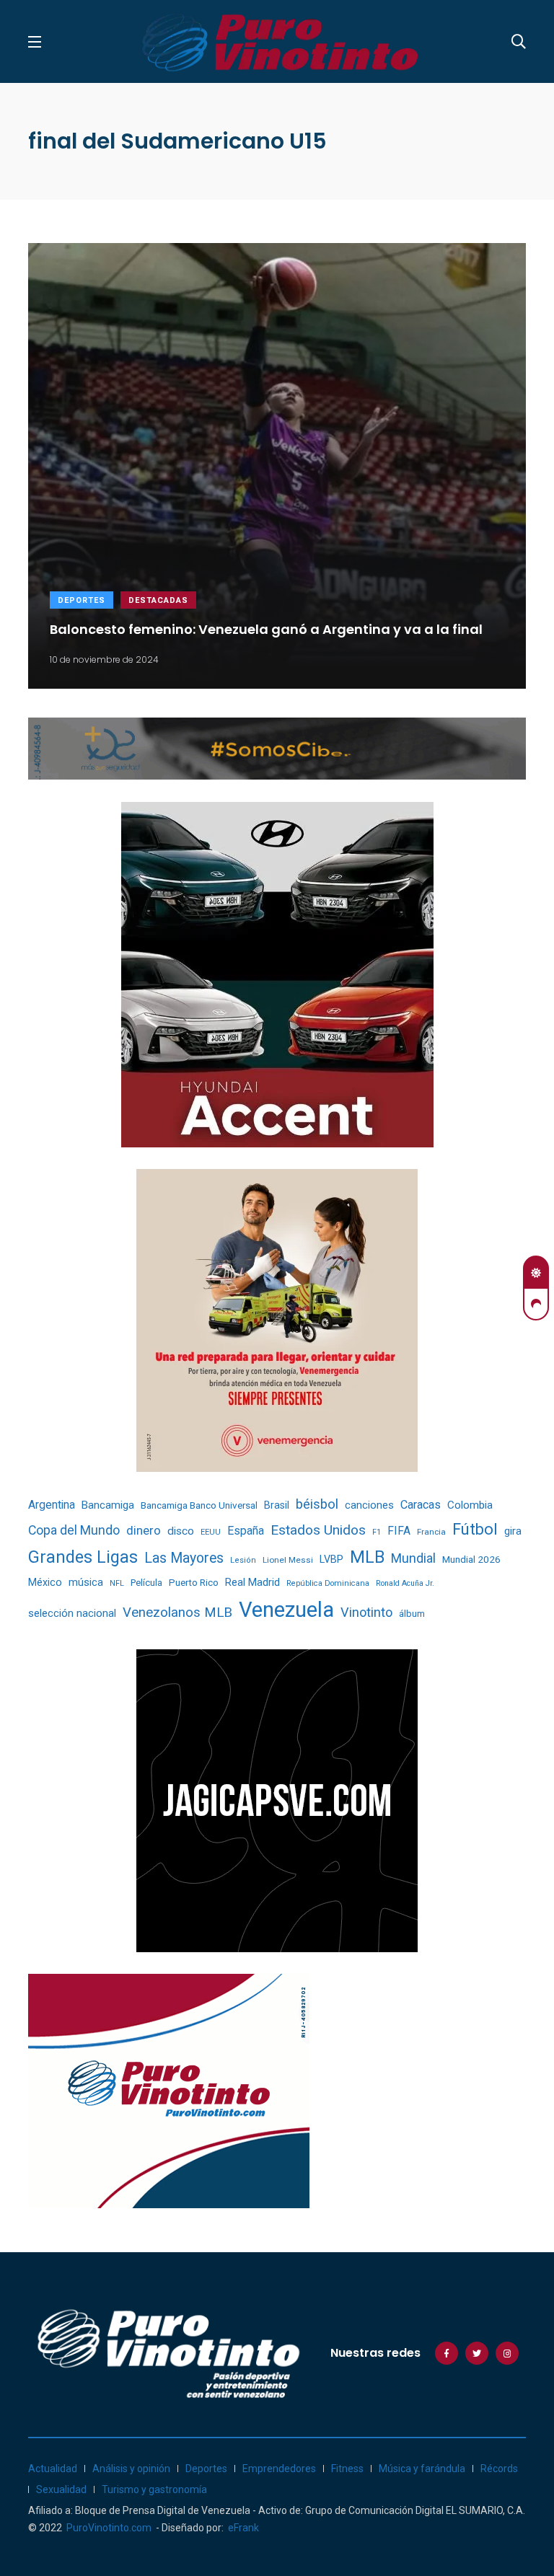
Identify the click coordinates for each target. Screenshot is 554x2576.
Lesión (243, 1560)
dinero (144, 1531)
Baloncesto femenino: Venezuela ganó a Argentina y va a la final (266, 628)
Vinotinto (366, 1612)
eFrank (243, 2528)
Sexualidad (61, 2489)
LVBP (331, 1559)
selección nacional (72, 1613)
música (86, 1583)
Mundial (413, 1558)
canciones (369, 1505)
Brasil (277, 1505)
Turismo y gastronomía (154, 2489)
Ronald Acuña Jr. (405, 1583)
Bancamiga (108, 1505)
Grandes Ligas (83, 1557)
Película (146, 1583)
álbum (412, 1614)
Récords (499, 2469)
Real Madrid (252, 1582)
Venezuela (286, 1610)
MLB (367, 1557)
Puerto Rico (194, 1583)
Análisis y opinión (131, 2469)
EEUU (211, 1532)
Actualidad (53, 2469)
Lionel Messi (288, 1560)
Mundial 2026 (471, 1559)
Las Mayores (184, 1558)
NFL (117, 1583)
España (246, 1531)
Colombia (470, 1505)
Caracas (421, 1505)
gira (513, 1531)
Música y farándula (422, 2469)
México (45, 1582)
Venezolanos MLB (177, 1613)
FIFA (399, 1531)
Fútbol (475, 1529)
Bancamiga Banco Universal (199, 1505)
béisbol (317, 1504)
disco (181, 1531)
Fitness (347, 2469)
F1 (377, 1532)
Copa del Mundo (74, 1530)
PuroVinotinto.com (109, 2528)
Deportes (82, 600)
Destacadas (158, 600)
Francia (431, 1532)
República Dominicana (328, 1583)
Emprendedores (279, 2469)
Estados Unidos (318, 1530)
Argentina (52, 1505)
